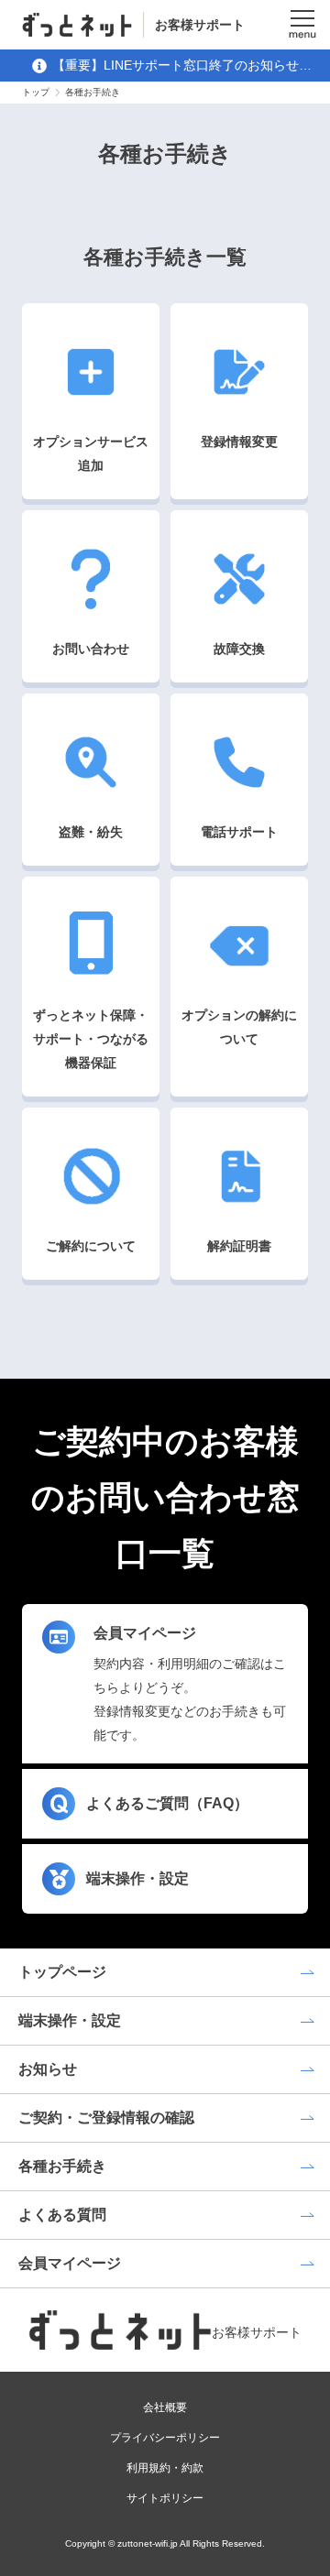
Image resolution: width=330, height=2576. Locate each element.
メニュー (302, 25)
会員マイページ (70, 2263)
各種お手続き (62, 2166)
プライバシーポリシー (165, 2438)
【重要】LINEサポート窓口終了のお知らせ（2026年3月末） (176, 67)
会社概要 (165, 2407)
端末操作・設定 (70, 2020)
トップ (36, 92)
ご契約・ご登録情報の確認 (106, 2118)
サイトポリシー (165, 2498)
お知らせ (48, 2069)
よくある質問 (62, 2215)
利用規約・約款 (165, 2468)
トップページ (62, 1972)
